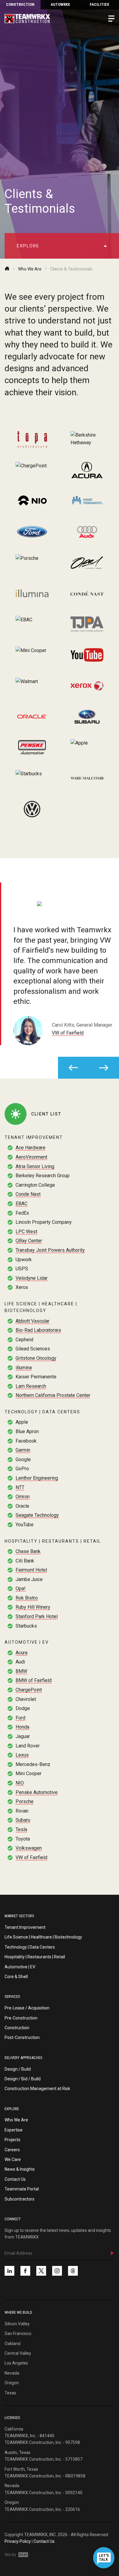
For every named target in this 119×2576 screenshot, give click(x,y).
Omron (23, 1497)
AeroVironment (31, 1157)
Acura (22, 1653)
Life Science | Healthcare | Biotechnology (43, 1937)
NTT (20, 1487)
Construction (20, 4)
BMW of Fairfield (34, 1680)
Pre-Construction (21, 2018)
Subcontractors (20, 2199)
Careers (12, 2150)
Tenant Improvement (25, 1927)
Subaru (23, 1820)
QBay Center (29, 1241)
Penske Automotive (37, 1792)
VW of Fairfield (68, 1033)
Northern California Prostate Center (53, 1395)
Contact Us (15, 2179)
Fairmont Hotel (31, 1570)
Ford (20, 1718)
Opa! (21, 1588)
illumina (24, 1368)
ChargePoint (29, 1690)
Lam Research (31, 1386)
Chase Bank (28, 1551)
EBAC (22, 1204)
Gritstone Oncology (36, 1358)
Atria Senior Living (35, 1166)
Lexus (22, 1755)
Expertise (14, 2130)
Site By (11, 2555)
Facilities (99, 4)
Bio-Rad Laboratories (38, 1330)
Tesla (21, 1829)
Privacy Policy (18, 2541)
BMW (21, 1671)
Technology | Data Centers (30, 1947)
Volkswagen (29, 1848)
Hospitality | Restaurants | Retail (35, 1957)
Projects (13, 2140)
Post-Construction (22, 2037)
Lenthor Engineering (37, 1478)
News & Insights (20, 2169)
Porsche (25, 1801)
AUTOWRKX (60, 4)
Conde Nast (28, 1194)
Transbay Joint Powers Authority (50, 1250)
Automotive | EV (20, 1967)
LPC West (26, 1232)
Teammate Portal (22, 2189)
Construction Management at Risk (37, 2089)
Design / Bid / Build (23, 2079)
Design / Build (18, 2069)
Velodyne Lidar (32, 1278)
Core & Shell (16, 1977)
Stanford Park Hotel (37, 1616)
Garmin (23, 1450)
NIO (20, 1783)
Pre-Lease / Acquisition (27, 2008)
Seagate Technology (37, 1515)
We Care (13, 2159)
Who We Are (30, 269)
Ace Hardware (31, 1148)
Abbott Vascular (32, 1321)
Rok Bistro (27, 1598)
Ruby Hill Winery (33, 1607)
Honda (22, 1727)
